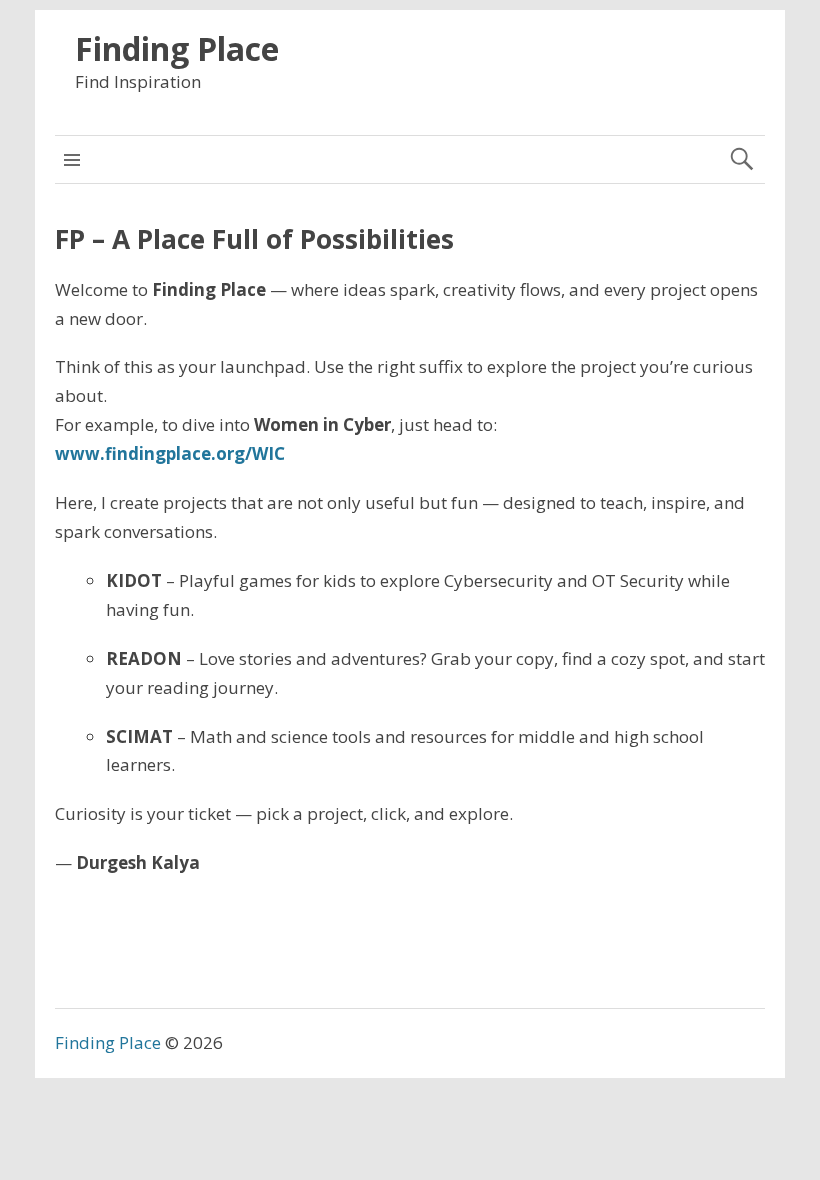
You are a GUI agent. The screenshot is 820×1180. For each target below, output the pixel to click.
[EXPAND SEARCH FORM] (741, 159)
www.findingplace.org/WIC (170, 453)
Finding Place (177, 48)
